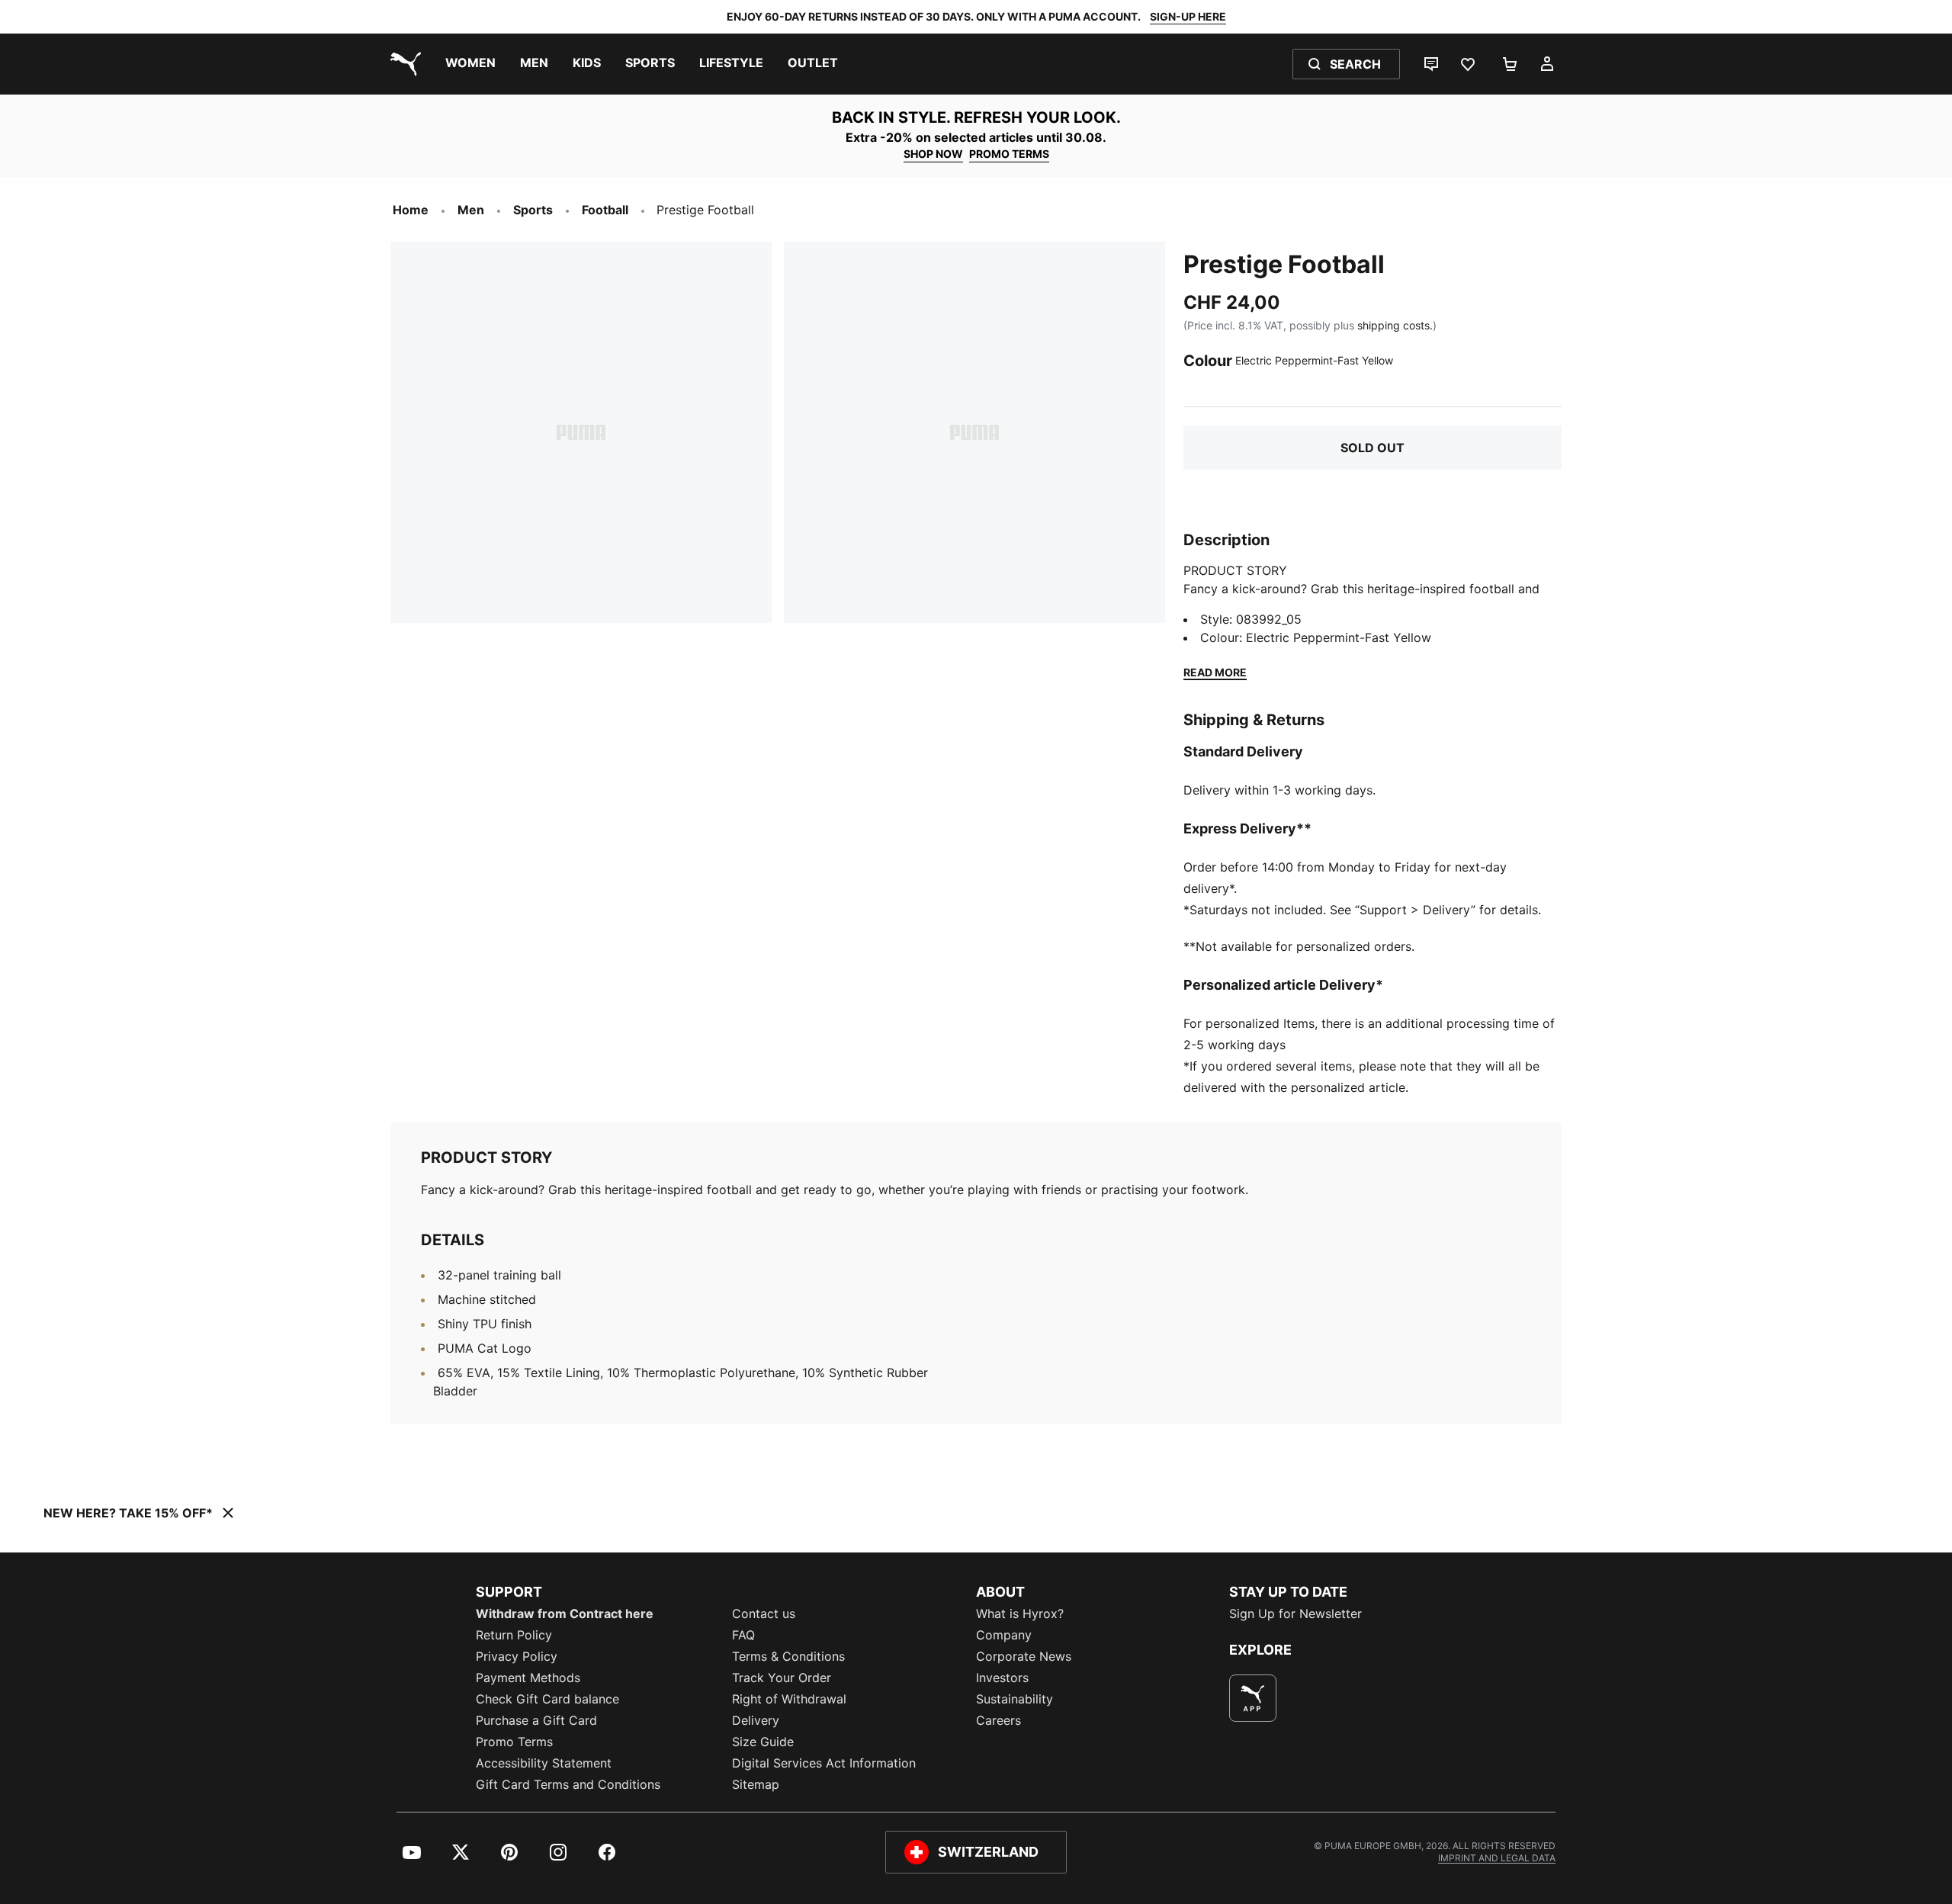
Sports (533, 210)
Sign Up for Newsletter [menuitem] (1295, 1613)
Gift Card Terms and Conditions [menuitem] (568, 1784)
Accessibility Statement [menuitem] (544, 1763)
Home (411, 210)
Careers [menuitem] (998, 1720)
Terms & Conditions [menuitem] (788, 1656)
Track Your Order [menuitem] (782, 1678)
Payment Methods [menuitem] (528, 1678)
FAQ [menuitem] (743, 1635)
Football (605, 210)
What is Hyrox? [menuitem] (1020, 1613)
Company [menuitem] (1004, 1635)
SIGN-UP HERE (1188, 16)
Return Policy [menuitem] (514, 1635)
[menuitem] (470, 64)
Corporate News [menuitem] (1024, 1656)
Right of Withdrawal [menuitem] (789, 1699)
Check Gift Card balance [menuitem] (547, 1699)
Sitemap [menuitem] (756, 1784)
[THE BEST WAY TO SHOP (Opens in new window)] (1253, 1698)
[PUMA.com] (403, 64)
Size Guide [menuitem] (763, 1742)
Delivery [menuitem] (756, 1720)
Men (471, 210)
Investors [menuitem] (1002, 1678)
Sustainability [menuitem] (1015, 1699)
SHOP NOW (933, 154)
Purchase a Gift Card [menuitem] (536, 1720)
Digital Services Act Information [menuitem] (824, 1763)
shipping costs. (1395, 325)
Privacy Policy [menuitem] (517, 1656)
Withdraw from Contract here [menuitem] (565, 1613)
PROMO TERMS (1009, 154)
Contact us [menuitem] (764, 1613)
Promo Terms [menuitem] (514, 1742)
